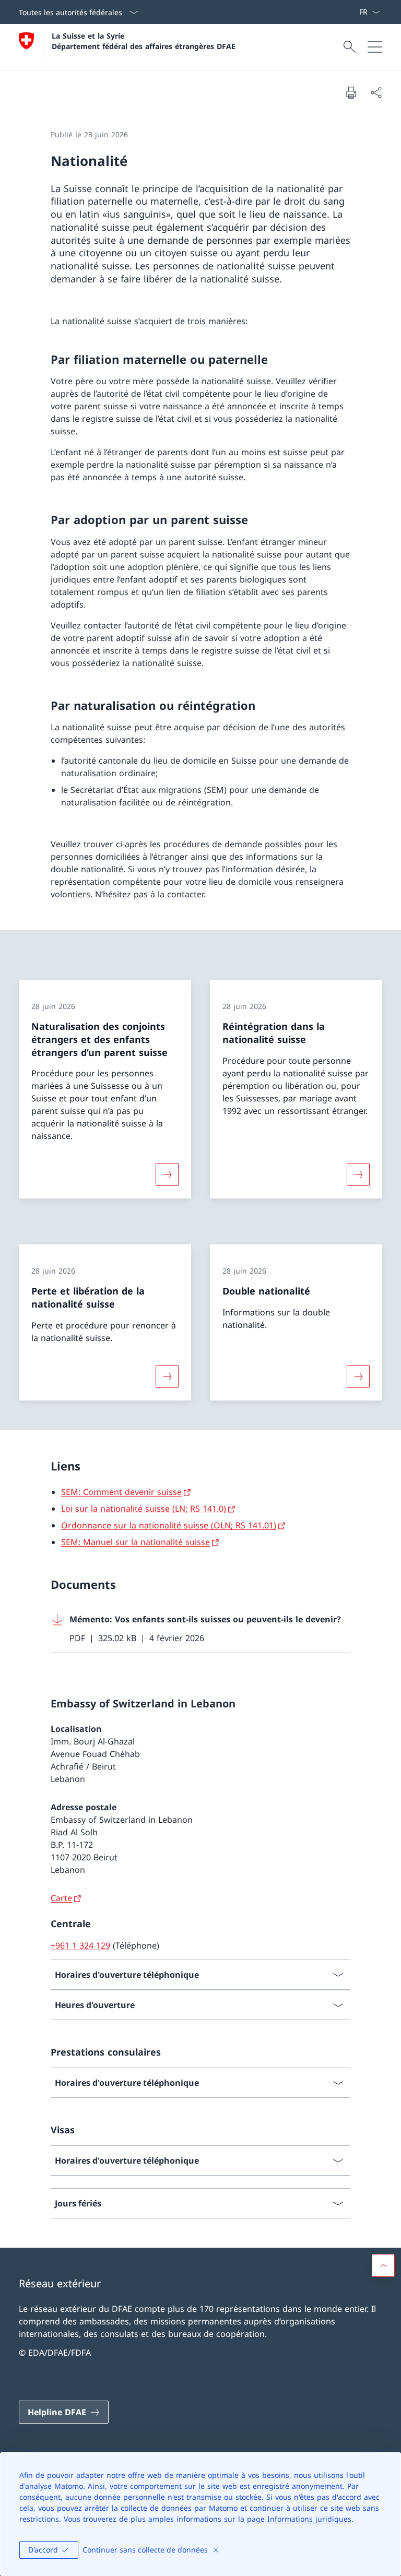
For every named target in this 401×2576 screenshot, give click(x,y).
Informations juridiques (309, 2519)
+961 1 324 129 (80, 1945)
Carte (61, 1898)
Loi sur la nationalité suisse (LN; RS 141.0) (144, 1509)
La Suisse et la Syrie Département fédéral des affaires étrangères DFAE (144, 41)
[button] (383, 2265)
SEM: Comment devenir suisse (121, 1492)
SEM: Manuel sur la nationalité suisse (135, 1542)
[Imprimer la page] (351, 92)
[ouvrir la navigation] (375, 47)
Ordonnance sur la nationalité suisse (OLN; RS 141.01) (169, 1525)
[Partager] (376, 92)
